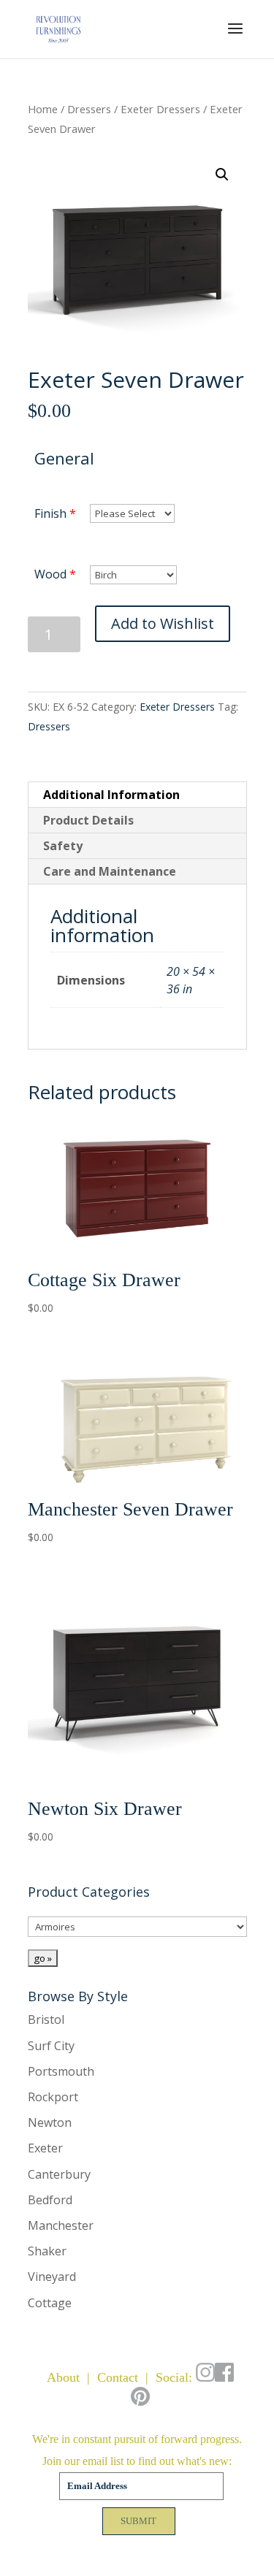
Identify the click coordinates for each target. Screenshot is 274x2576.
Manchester (61, 2225)
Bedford (50, 2200)
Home (43, 109)
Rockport (53, 2097)
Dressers (89, 109)
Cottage (50, 2303)
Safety (63, 846)
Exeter (45, 2148)
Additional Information (111, 795)
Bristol (46, 2019)
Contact (118, 2377)
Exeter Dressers (160, 109)
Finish (50, 513)
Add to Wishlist (163, 623)
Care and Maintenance (110, 871)
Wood (50, 574)
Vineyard (52, 2277)
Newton (50, 2122)
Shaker (47, 2251)
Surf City (51, 2046)
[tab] (137, 795)
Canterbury (59, 2174)
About (63, 2377)
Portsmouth (61, 2071)
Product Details (88, 820)
